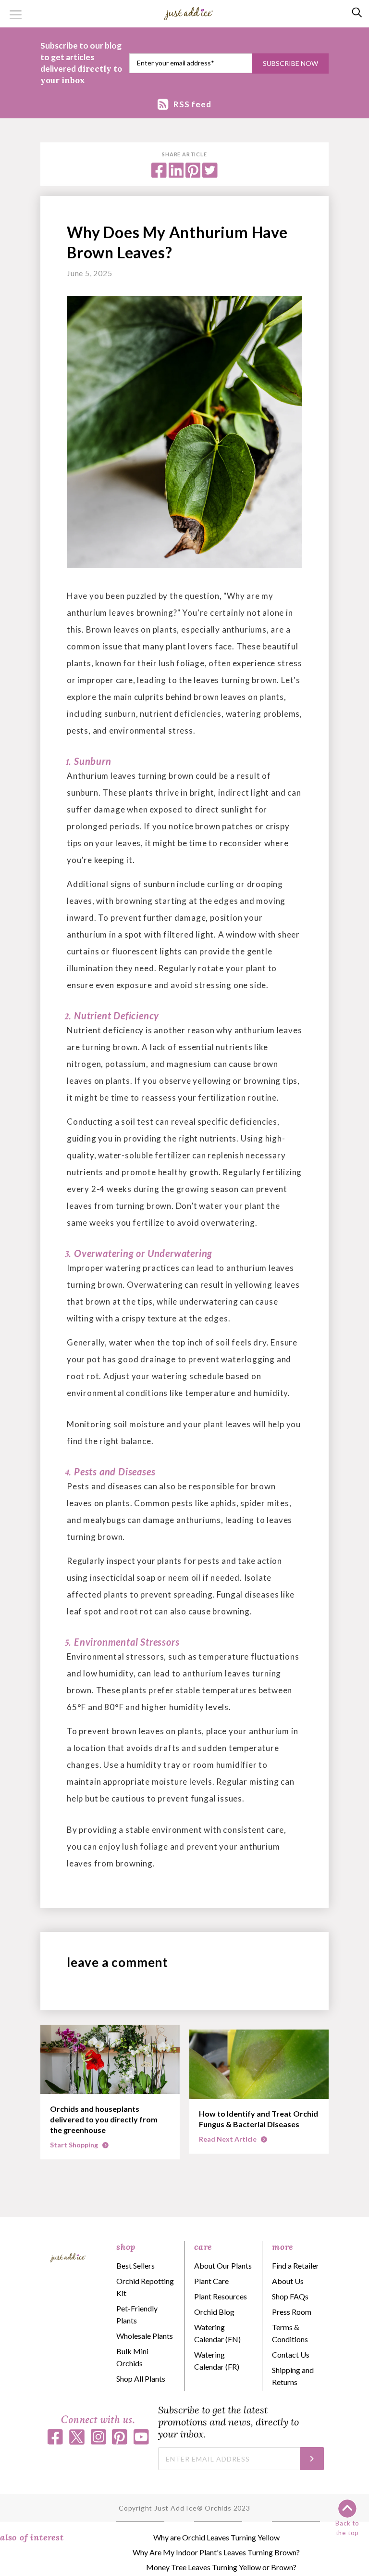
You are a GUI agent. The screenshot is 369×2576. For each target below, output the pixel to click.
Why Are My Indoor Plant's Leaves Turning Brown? (216, 2552)
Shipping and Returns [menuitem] (293, 2376)
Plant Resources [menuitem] (221, 2296)
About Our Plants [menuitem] (223, 2265)
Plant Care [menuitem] (211, 2281)
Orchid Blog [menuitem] (214, 2312)
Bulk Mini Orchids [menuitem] (132, 2357)
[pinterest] (193, 175)
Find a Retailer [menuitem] (295, 2265)
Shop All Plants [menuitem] (141, 2379)
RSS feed (192, 104)
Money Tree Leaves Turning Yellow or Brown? (221, 2567)
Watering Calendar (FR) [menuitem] (217, 2360)
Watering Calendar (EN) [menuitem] (217, 2333)
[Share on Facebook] (159, 175)
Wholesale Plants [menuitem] (145, 2336)
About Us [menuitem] (288, 2281)
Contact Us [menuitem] (291, 2354)
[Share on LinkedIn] (176, 175)
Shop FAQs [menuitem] (290, 2296)
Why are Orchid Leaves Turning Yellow (216, 2537)
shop (126, 2247)
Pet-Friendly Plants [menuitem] (137, 2314)
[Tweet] (210, 175)
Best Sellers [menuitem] (135, 2265)
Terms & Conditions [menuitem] (290, 2333)
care (203, 2247)
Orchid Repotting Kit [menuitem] (145, 2287)
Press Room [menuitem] (292, 2312)
